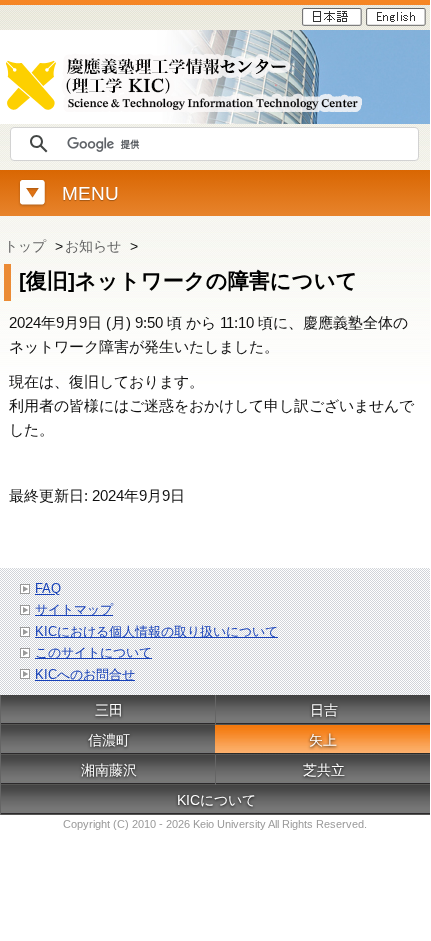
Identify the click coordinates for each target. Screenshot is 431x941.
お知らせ (93, 246)
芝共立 (324, 770)
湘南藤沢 (109, 770)
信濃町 (109, 740)
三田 (109, 710)
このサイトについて (93, 652)
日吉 (324, 710)
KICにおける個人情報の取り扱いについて (156, 631)
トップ (25, 246)
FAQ (48, 588)
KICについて (216, 800)
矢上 (323, 740)
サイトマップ (74, 609)
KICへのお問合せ (85, 674)
